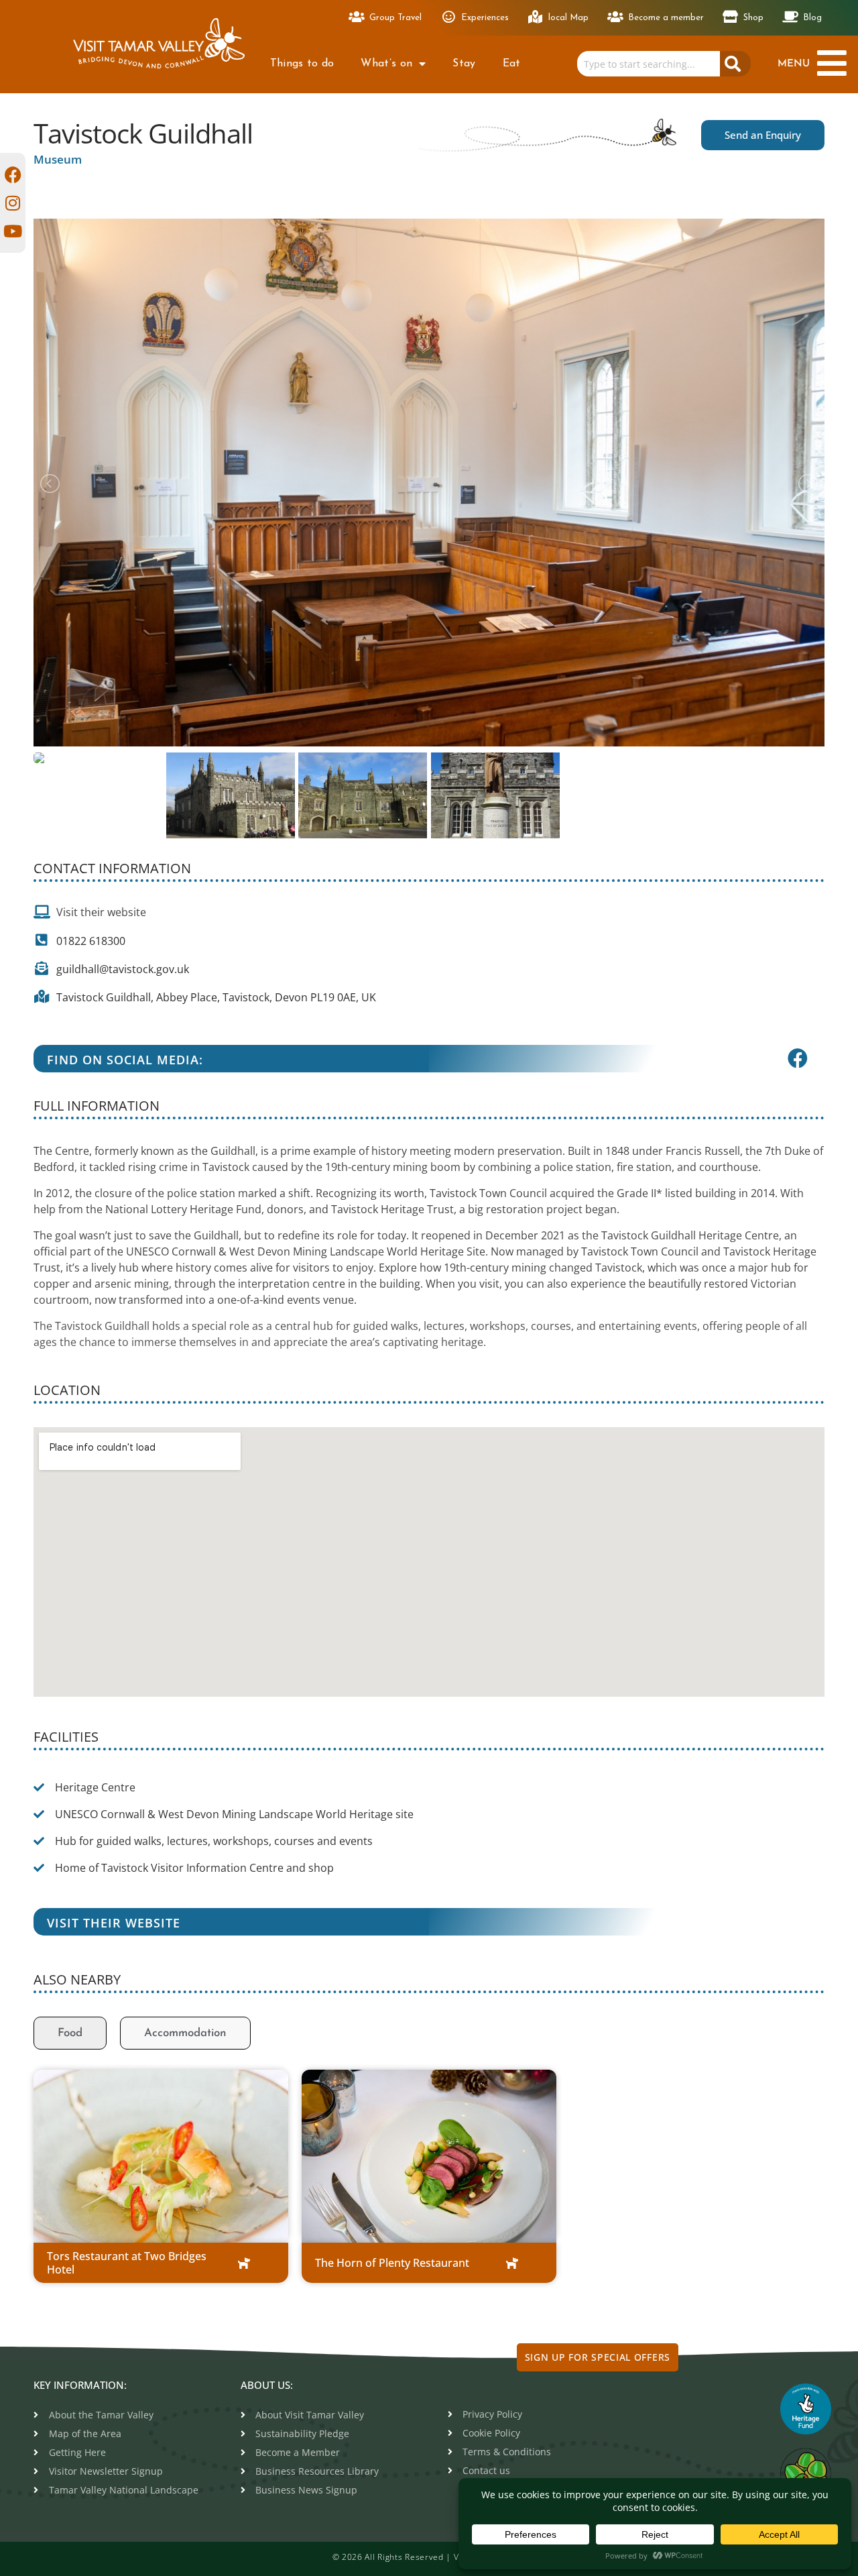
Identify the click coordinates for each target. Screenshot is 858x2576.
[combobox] (648, 64)
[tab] (70, 2033)
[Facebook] (13, 175)
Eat (512, 64)
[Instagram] (13, 203)
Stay (464, 64)
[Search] (735, 64)
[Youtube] (13, 231)
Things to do (302, 64)
